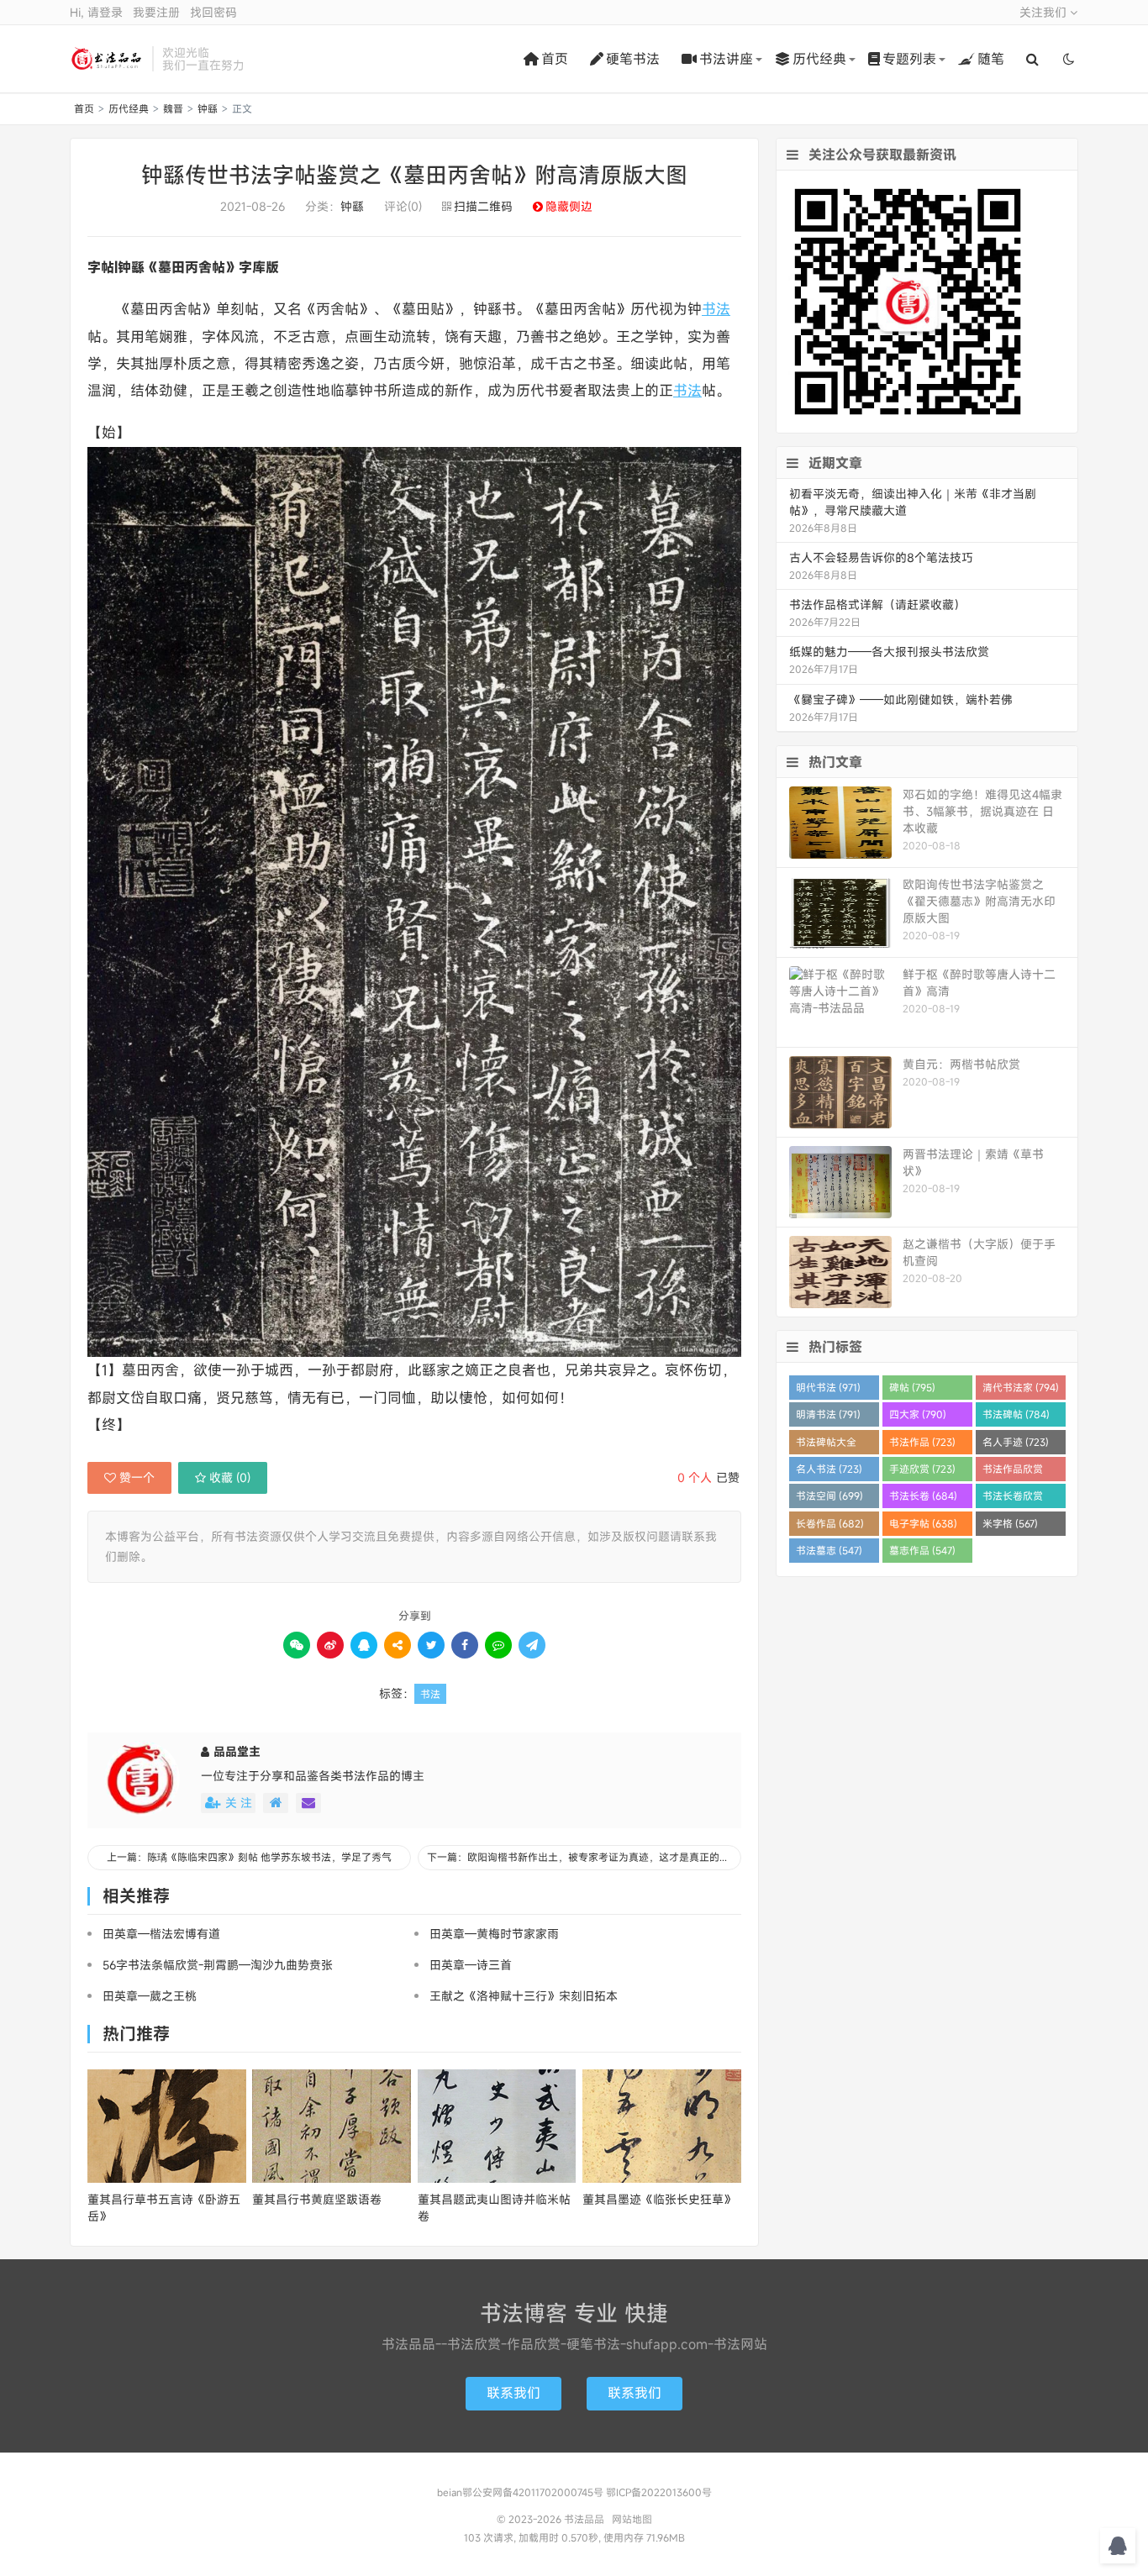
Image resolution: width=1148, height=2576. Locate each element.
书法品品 (107, 59)
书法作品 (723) (922, 1442)
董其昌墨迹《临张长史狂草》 (659, 2199)
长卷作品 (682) (830, 1523)
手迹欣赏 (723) (922, 1469)
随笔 (991, 59)
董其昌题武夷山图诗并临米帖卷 (494, 2208)
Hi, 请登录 (96, 12)
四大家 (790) (918, 1414)
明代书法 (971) (828, 1387)
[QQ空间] (398, 1645)
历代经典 (819, 59)
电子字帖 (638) (923, 1523)
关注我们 (1045, 12)
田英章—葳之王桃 (150, 1996)
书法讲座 (726, 59)
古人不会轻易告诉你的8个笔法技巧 (881, 557)
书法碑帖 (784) (1016, 1414)
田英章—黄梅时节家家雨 (494, 1934)
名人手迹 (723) (1016, 1442)
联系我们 (513, 2393)
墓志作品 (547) (922, 1550)
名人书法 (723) (829, 1469)
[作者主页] (276, 1803)
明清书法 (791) (828, 1414)
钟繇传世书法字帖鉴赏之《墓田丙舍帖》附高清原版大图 (414, 175)
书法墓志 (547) (829, 1550)
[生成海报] (532, 1645)
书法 (716, 309)
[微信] (297, 1645)
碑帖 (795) (912, 1387)
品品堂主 (237, 1751)
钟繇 (208, 108)
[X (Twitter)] (431, 1645)
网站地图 (632, 2519)
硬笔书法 (633, 59)
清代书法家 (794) (1021, 1387)
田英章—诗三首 (471, 1965)
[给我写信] (308, 1803)
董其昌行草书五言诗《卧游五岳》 (164, 2208)
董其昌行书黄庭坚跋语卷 (317, 2199)
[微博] (330, 1645)
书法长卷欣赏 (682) (1013, 1498)
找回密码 (213, 12)
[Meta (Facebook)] (465, 1645)
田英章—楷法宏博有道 (161, 1934)
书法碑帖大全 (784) (826, 1445)
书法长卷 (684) (923, 1496)
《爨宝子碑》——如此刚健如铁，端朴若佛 (901, 699)
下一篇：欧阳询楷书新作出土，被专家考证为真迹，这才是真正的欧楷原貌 (584, 1857)
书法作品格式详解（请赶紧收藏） (877, 605)
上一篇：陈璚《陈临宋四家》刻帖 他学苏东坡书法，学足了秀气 (249, 1857)
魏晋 (173, 108)
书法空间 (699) (829, 1496)
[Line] (498, 1645)
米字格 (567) (1010, 1523)
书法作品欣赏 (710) (1013, 1472)
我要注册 (156, 12)
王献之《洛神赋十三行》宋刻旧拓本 (524, 1996)
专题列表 (909, 59)
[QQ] (364, 1645)
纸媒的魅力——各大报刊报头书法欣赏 (889, 652)
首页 (555, 59)
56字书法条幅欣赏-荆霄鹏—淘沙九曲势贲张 (218, 1965)
